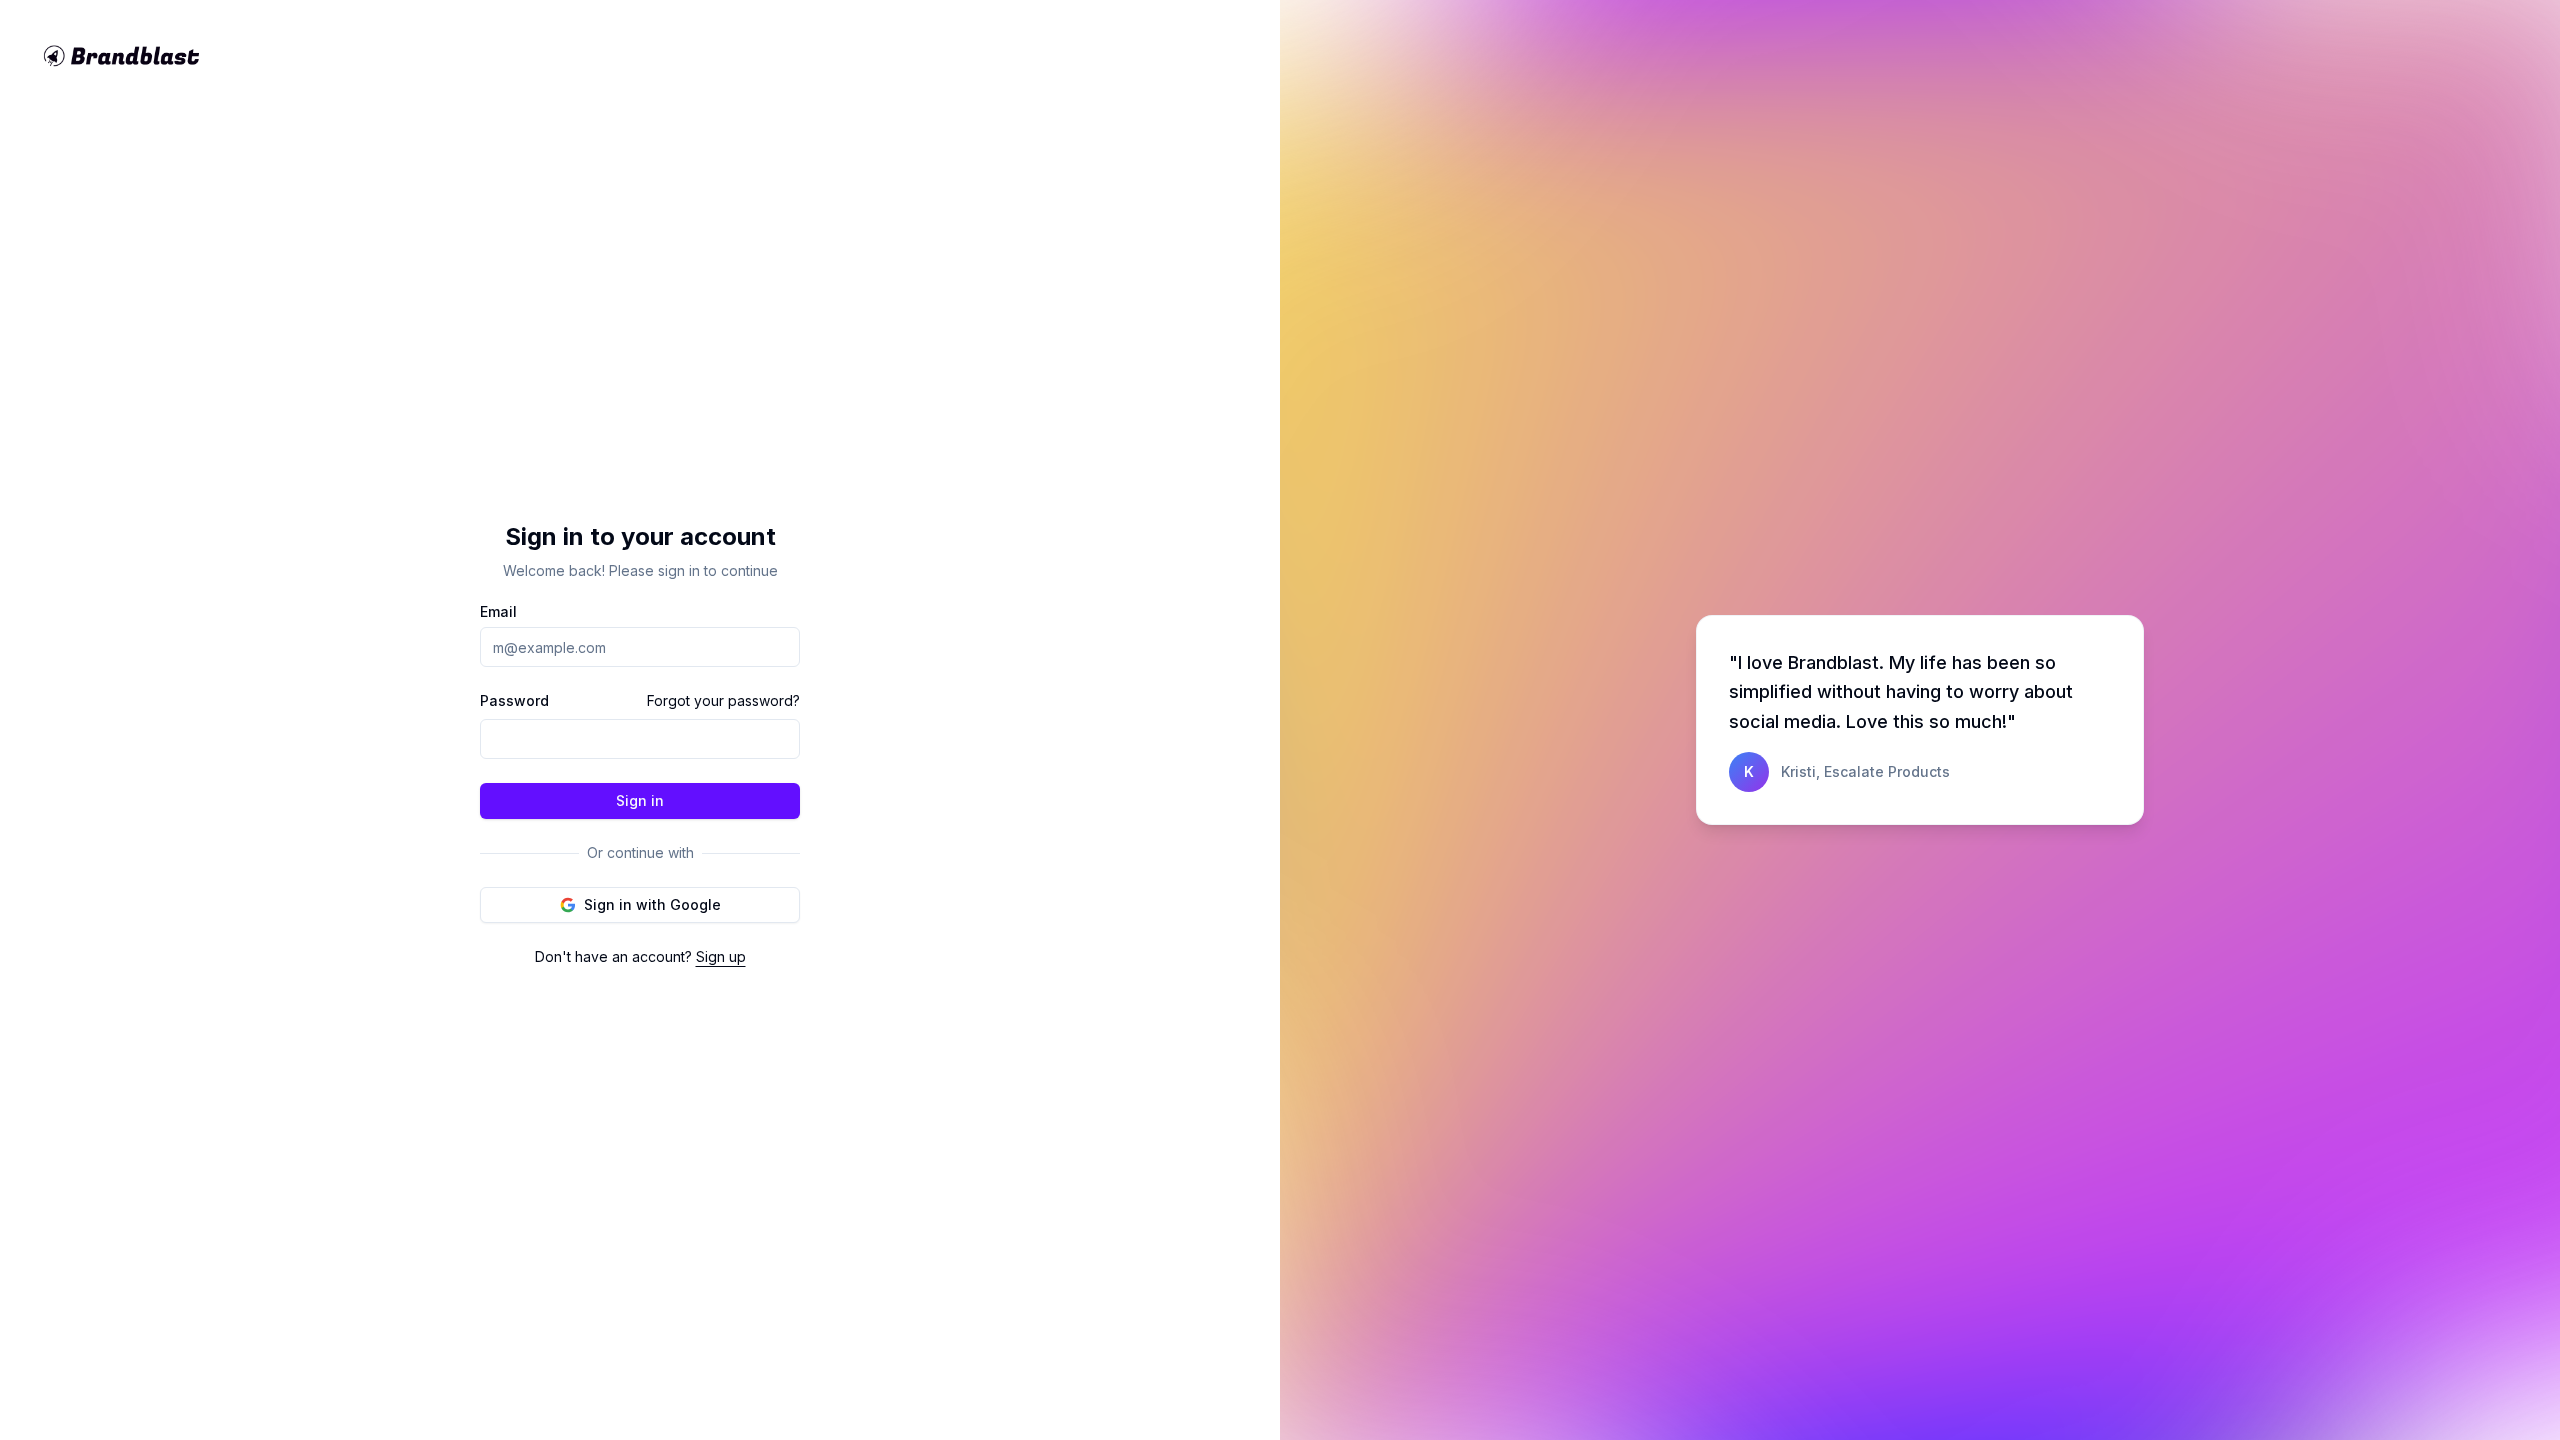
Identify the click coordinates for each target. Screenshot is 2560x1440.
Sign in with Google (652, 904)
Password (514, 701)
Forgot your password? (723, 700)
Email (498, 612)
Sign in (640, 800)
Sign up (721, 956)
